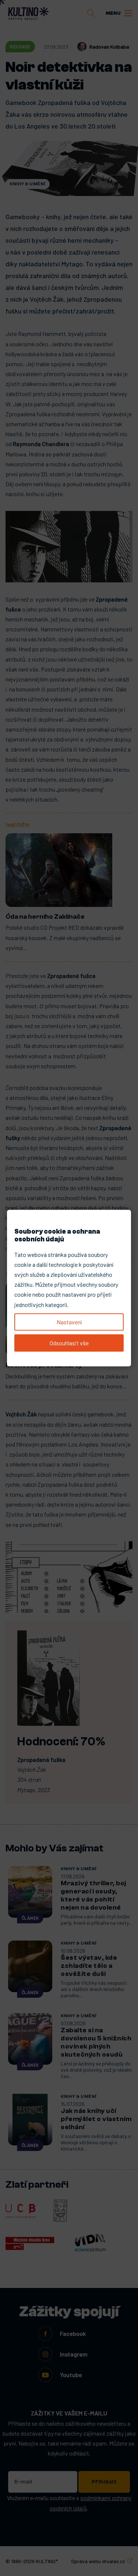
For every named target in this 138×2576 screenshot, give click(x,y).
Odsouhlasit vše (69, 1343)
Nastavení (69, 1322)
